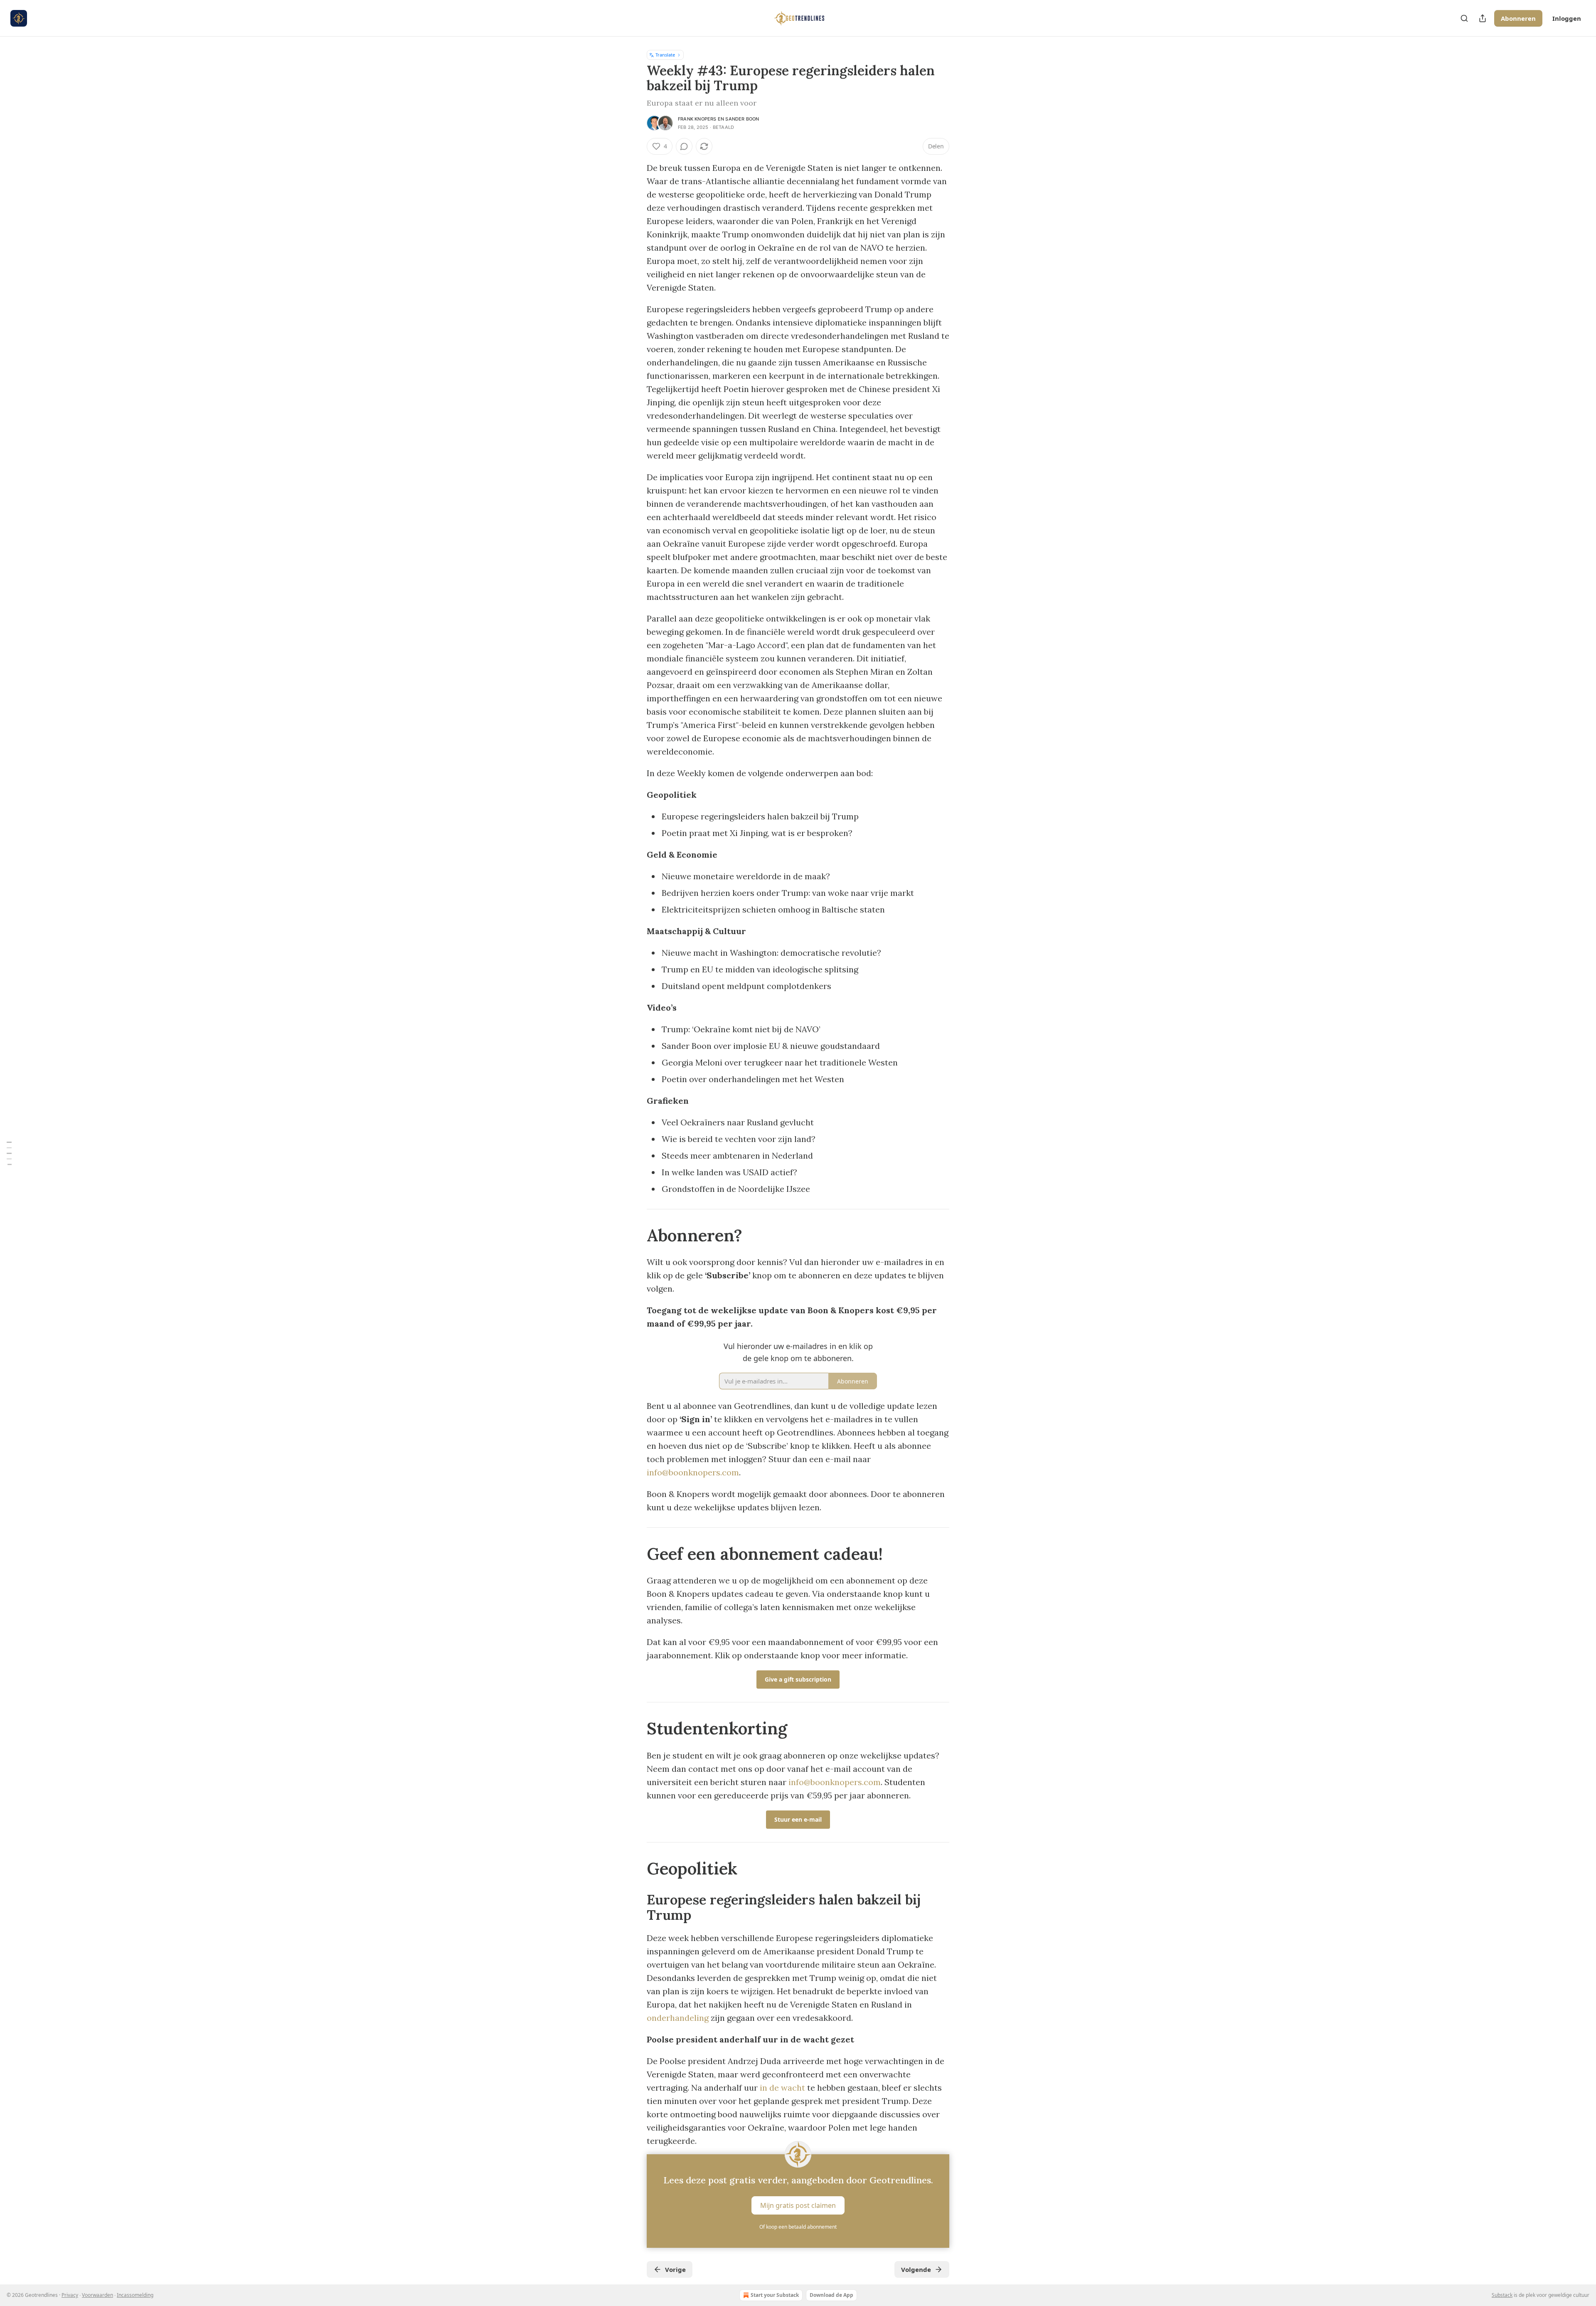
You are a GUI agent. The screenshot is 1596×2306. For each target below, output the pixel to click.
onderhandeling (678, 2018)
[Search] (1464, 18)
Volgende (916, 2269)
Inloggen (1567, 18)
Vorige (675, 2269)
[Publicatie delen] (1483, 18)
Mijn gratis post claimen (798, 2205)
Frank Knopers (697, 119)
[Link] (635, 1236)
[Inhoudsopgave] (9, 1153)
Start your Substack (775, 2295)
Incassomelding (135, 2295)
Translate (665, 55)
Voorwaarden (97, 2295)
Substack (1502, 2295)
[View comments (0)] (684, 146)
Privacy (70, 2295)
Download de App (831, 2295)
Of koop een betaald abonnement (798, 2227)
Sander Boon (742, 119)
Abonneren (1518, 18)
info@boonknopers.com (693, 1472)
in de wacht (782, 2088)
